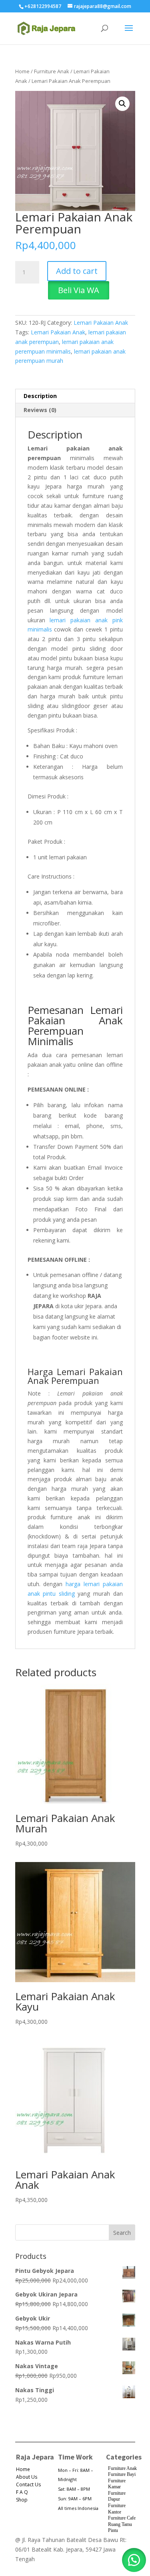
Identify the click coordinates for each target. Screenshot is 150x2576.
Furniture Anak (52, 71)
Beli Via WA (79, 290)
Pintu (113, 2530)
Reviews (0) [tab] (40, 410)
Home (22, 71)
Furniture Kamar (117, 2484)
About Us (27, 2477)
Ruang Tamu (120, 2524)
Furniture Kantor (117, 2509)
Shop (22, 2500)
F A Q (22, 2492)
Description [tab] (40, 396)
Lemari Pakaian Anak (101, 323)
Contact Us (28, 2485)
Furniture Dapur (117, 2496)
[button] (122, 104)
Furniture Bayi (122, 2474)
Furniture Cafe (122, 2518)
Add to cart (77, 271)
